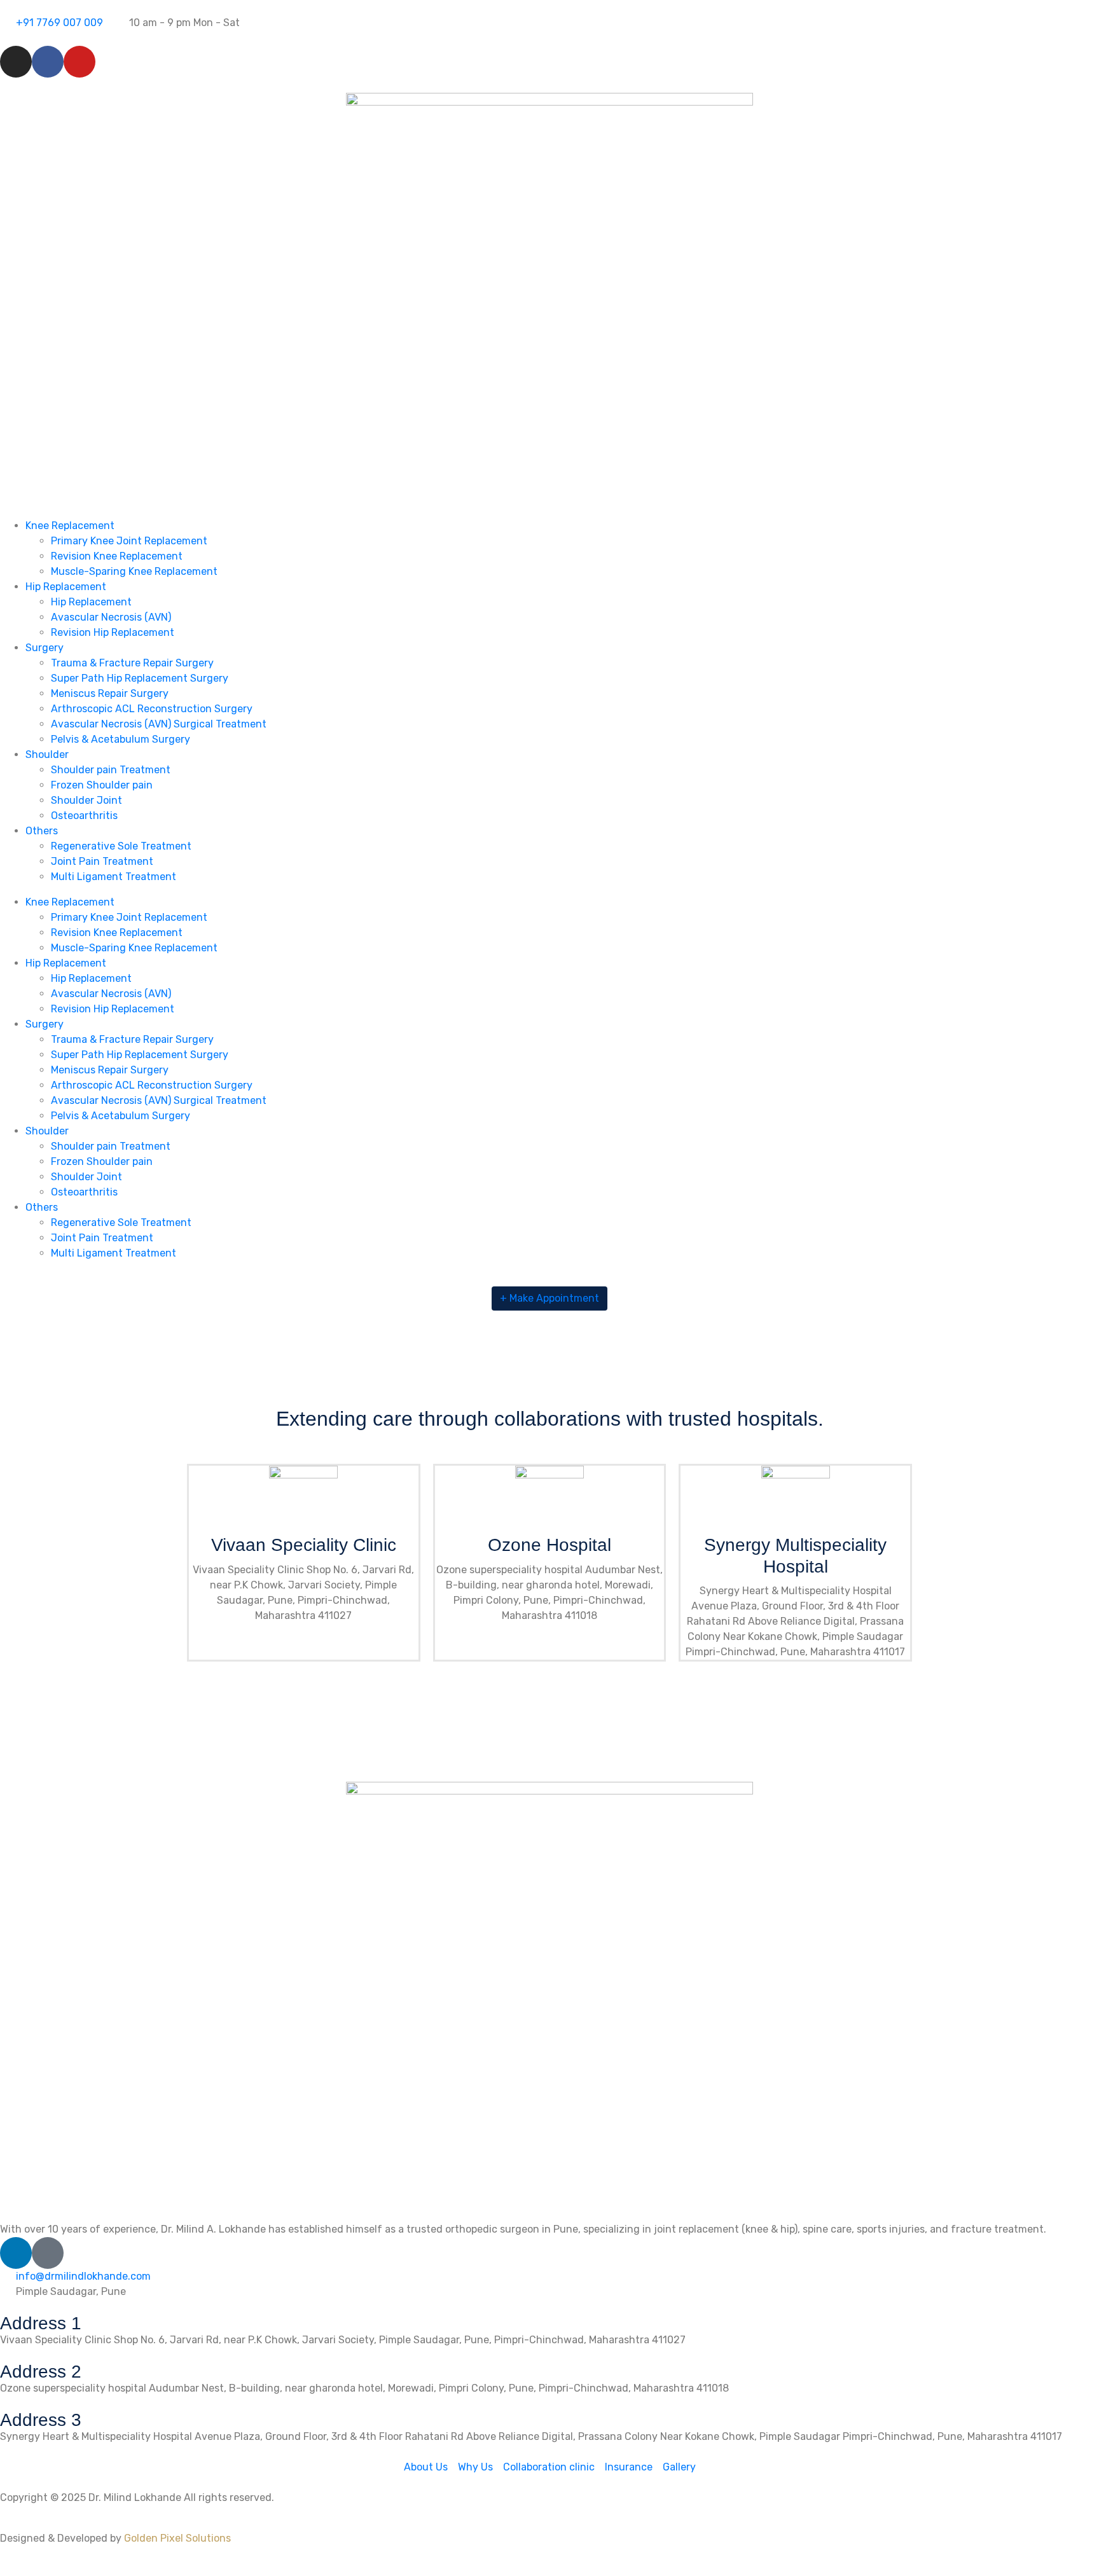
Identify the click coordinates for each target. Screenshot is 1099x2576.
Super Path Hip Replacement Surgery (140, 678)
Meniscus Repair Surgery (110, 693)
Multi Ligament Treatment (114, 877)
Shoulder (47, 754)
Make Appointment (549, 1298)
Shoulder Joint (86, 800)
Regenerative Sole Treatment (121, 846)
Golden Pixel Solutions (177, 2538)
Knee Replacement (70, 526)
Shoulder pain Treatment (111, 770)
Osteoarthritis (84, 816)
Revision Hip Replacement (113, 632)
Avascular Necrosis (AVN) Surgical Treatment (159, 724)
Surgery (45, 648)
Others (42, 831)
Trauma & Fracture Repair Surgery (132, 663)
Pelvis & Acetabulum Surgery (121, 739)
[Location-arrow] (48, 2253)
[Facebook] (48, 62)
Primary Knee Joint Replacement (129, 541)
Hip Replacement (66, 587)
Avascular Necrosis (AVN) (111, 617)
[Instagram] (16, 62)
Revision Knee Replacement (117, 556)
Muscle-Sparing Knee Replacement (134, 571)
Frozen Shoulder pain (102, 785)
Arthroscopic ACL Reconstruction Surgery (152, 709)
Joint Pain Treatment (102, 861)
